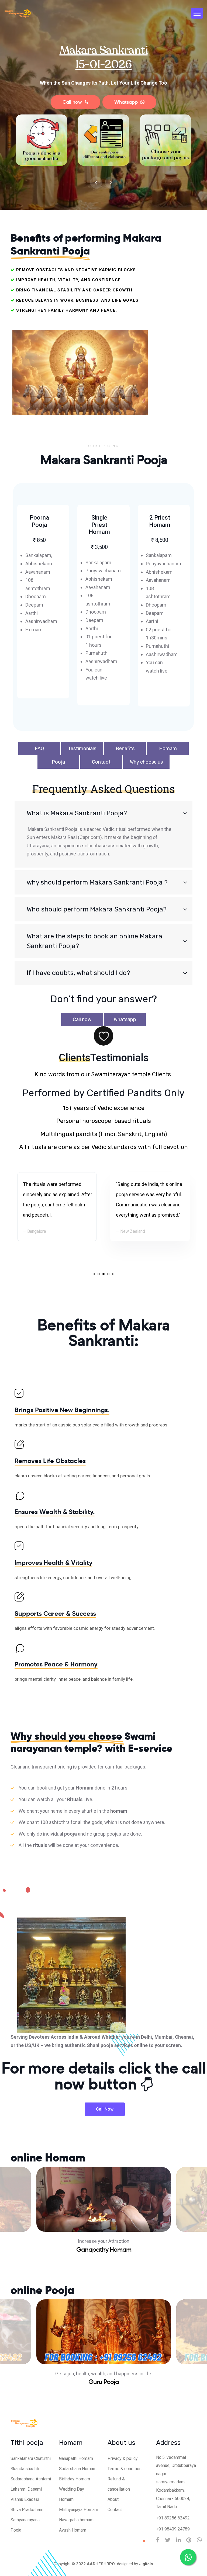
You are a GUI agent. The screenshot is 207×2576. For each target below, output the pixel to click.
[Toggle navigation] (197, 13)
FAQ (39, 749)
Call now (74, 102)
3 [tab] (103, 1274)
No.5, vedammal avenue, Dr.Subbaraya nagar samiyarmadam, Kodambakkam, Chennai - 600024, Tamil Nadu (176, 2482)
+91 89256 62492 (173, 2518)
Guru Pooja (104, 2382)
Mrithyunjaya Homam (79, 2510)
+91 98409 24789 (173, 2529)
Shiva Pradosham (27, 2510)
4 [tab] (108, 1274)
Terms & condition (125, 2469)
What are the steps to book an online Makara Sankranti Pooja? (94, 941)
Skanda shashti (25, 2469)
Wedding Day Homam (72, 2494)
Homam (168, 749)
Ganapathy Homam (104, 2250)
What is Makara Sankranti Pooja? (77, 813)
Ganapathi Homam (76, 2458)
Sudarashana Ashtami (31, 2479)
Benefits (125, 749)
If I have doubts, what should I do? (78, 973)
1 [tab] (94, 1274)
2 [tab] (99, 1274)
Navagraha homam (76, 2520)
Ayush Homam (73, 2530)
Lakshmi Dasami (26, 2489)
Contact (101, 762)
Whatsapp (127, 102)
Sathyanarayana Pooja (25, 2525)
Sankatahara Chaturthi (31, 2458)
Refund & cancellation (119, 2484)
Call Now (105, 2109)
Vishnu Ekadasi (25, 2499)
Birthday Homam (75, 2479)
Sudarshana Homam (78, 2469)
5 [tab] (113, 1274)
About (113, 2499)
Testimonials (82, 749)
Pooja (58, 762)
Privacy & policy (123, 2458)
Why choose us (146, 762)
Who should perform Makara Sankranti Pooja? (97, 909)
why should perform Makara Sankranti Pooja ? (97, 882)
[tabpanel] (150, 1207)
